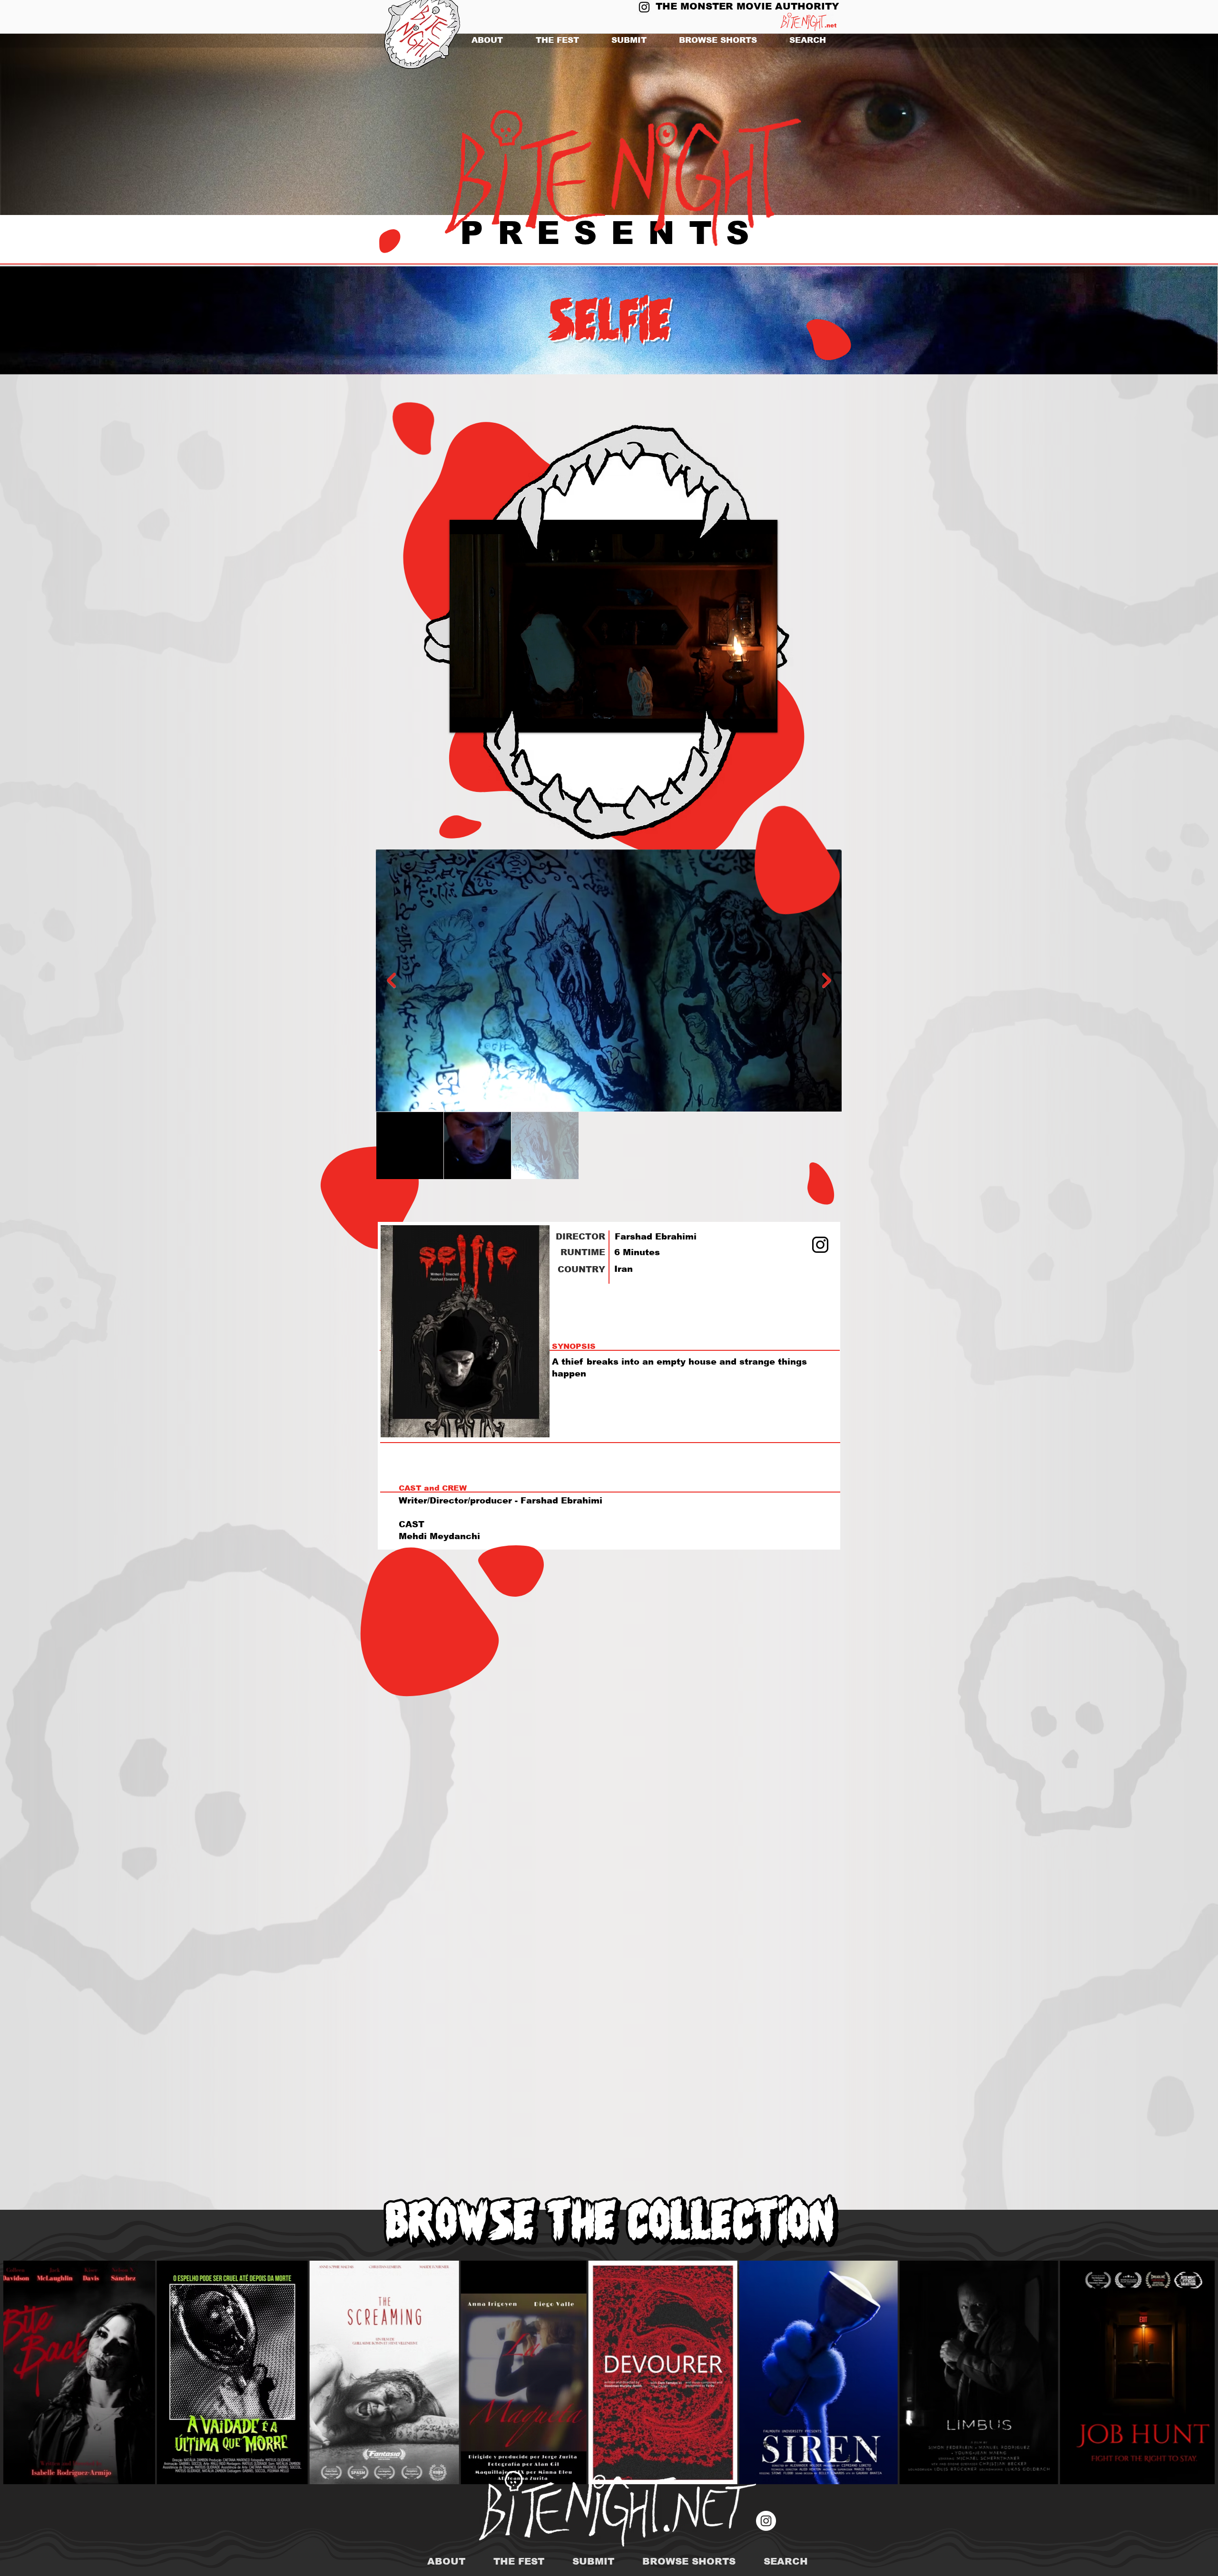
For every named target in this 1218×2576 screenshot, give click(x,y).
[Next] (1164, 125)
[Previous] (54, 125)
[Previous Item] (391, 980)
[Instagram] (644, 7)
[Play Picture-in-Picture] (748, 720)
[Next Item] (827, 980)
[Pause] (462, 720)
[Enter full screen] (765, 720)
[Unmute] (478, 720)
